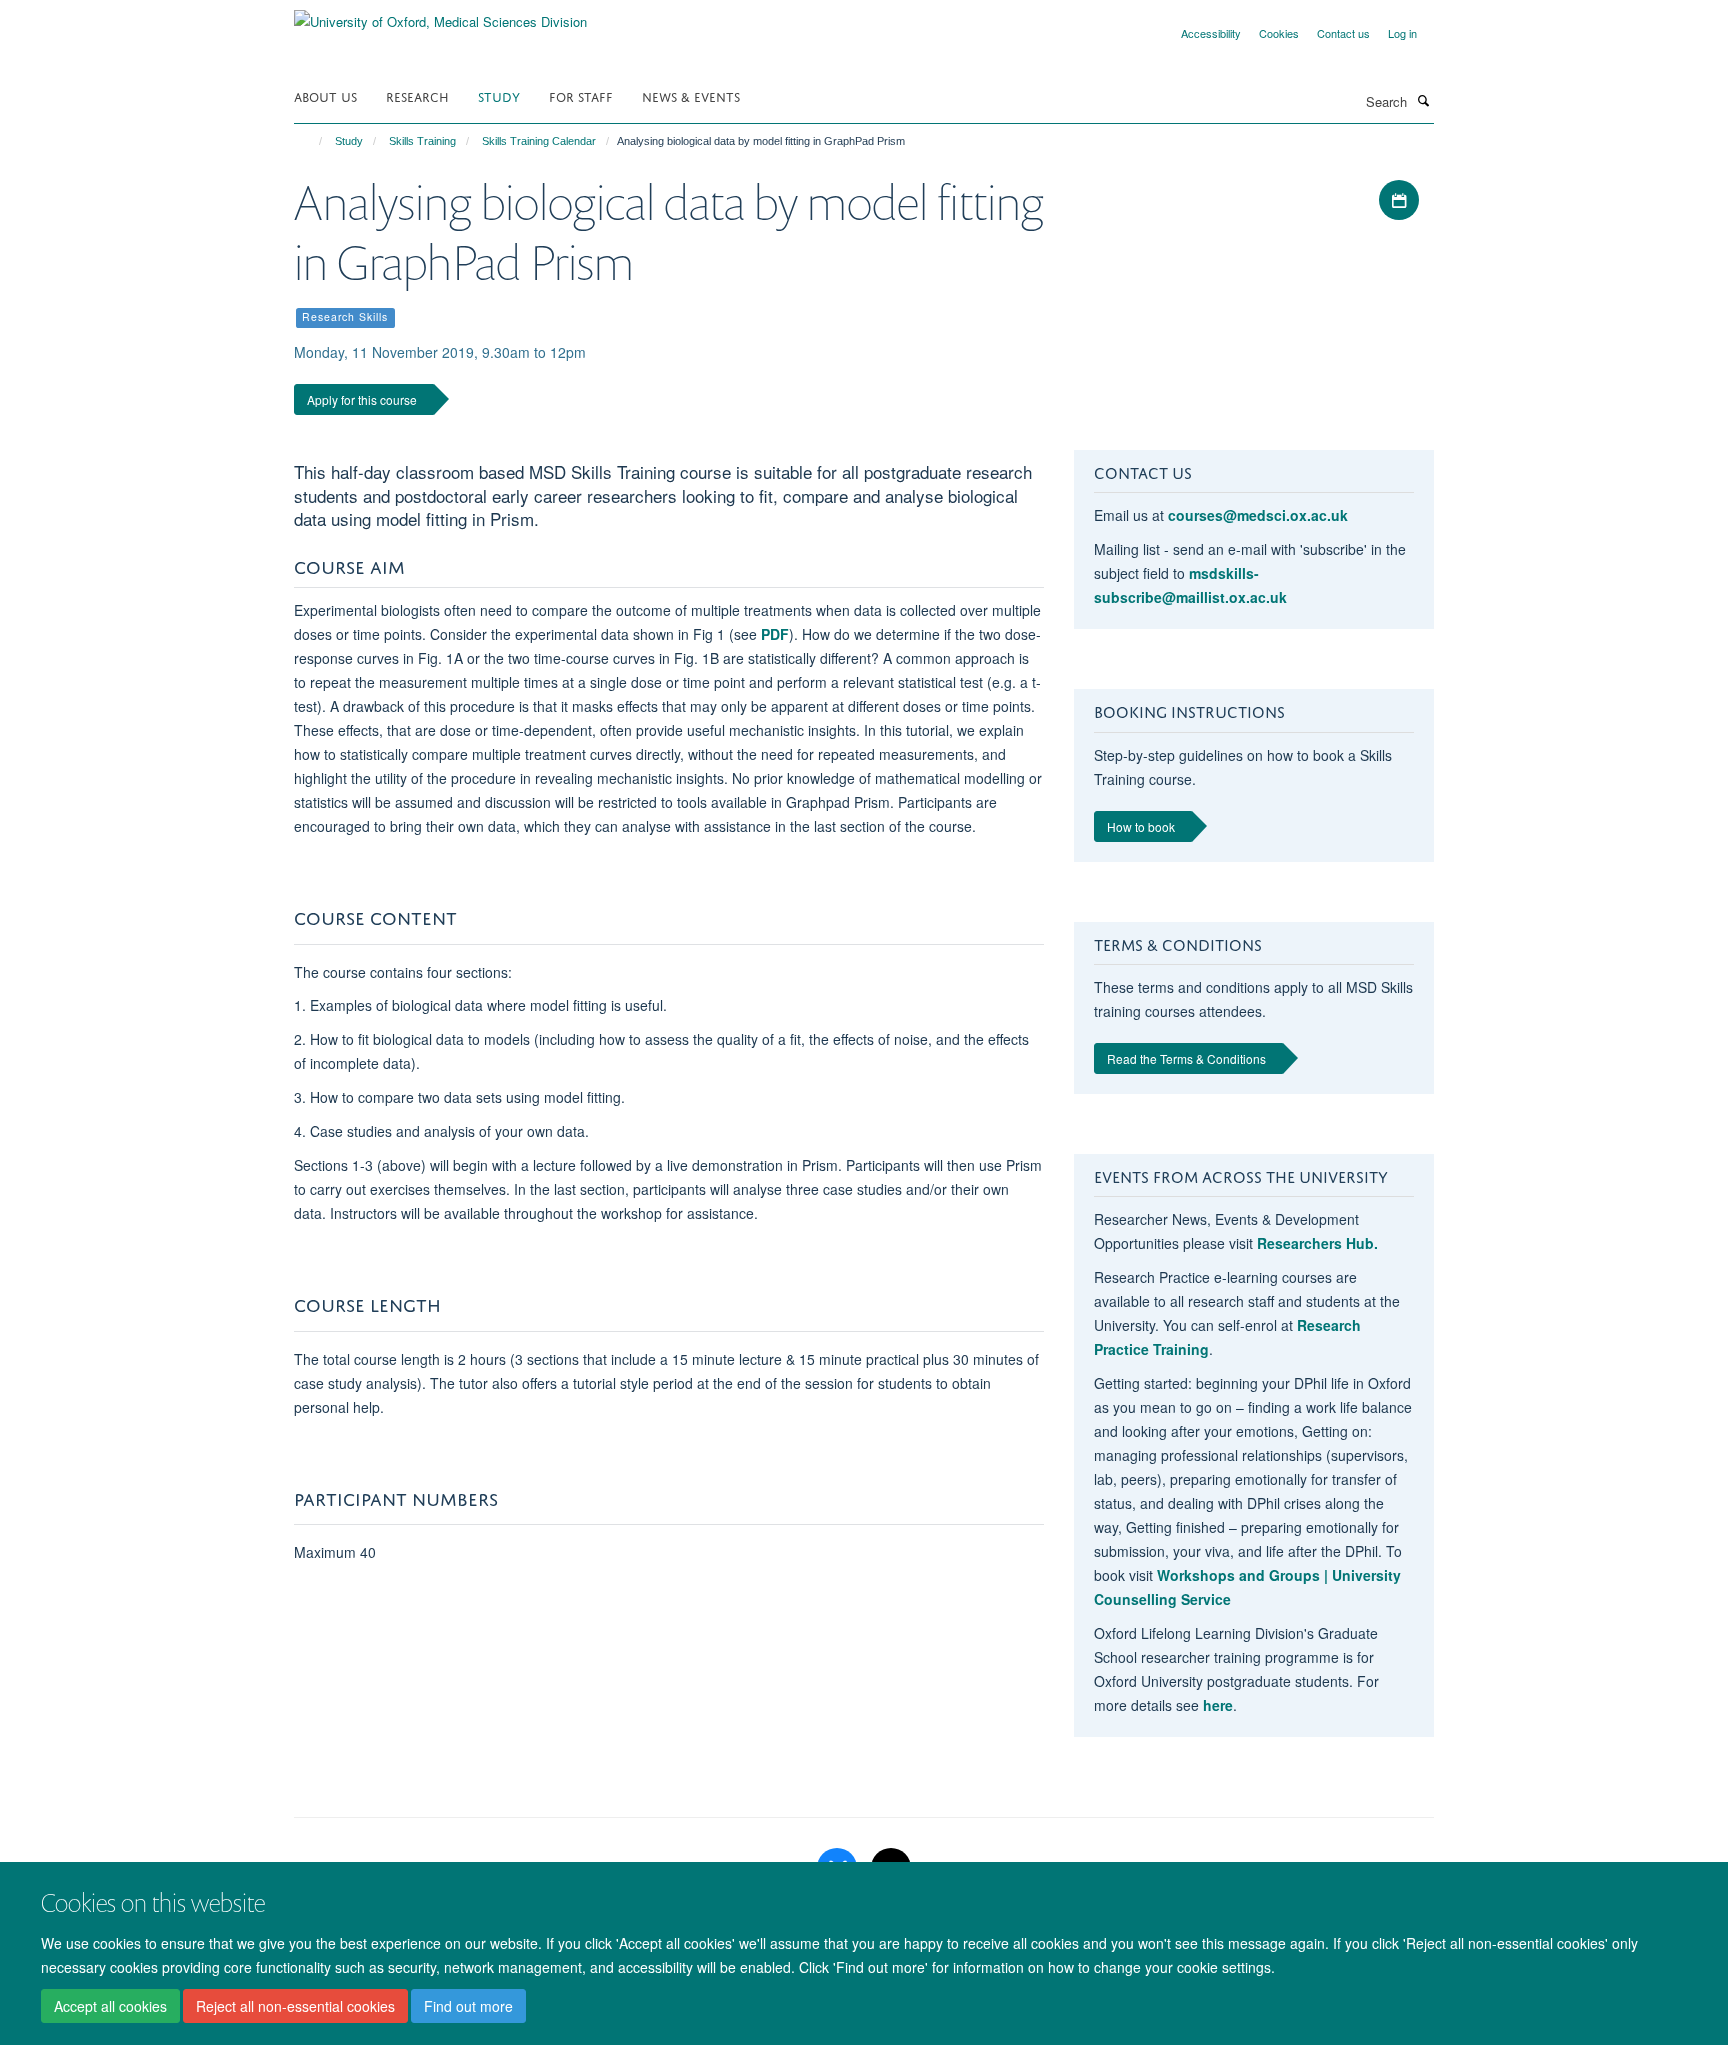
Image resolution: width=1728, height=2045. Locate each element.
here (1218, 1705)
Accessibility (1211, 33)
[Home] (311, 141)
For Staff (581, 95)
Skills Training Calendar (539, 141)
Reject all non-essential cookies (295, 2006)
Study (499, 95)
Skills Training (422, 141)
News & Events (691, 95)
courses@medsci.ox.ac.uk (1258, 515)
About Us (325, 95)
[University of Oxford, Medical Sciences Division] (440, 14)
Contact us (1343, 33)
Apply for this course (362, 399)
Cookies (1279, 33)
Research (417, 95)
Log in (1402, 33)
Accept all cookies (110, 2006)
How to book (1141, 826)
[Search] (1423, 100)
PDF (775, 634)
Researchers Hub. (1317, 1243)
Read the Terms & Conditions (1186, 1058)
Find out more (468, 2006)
